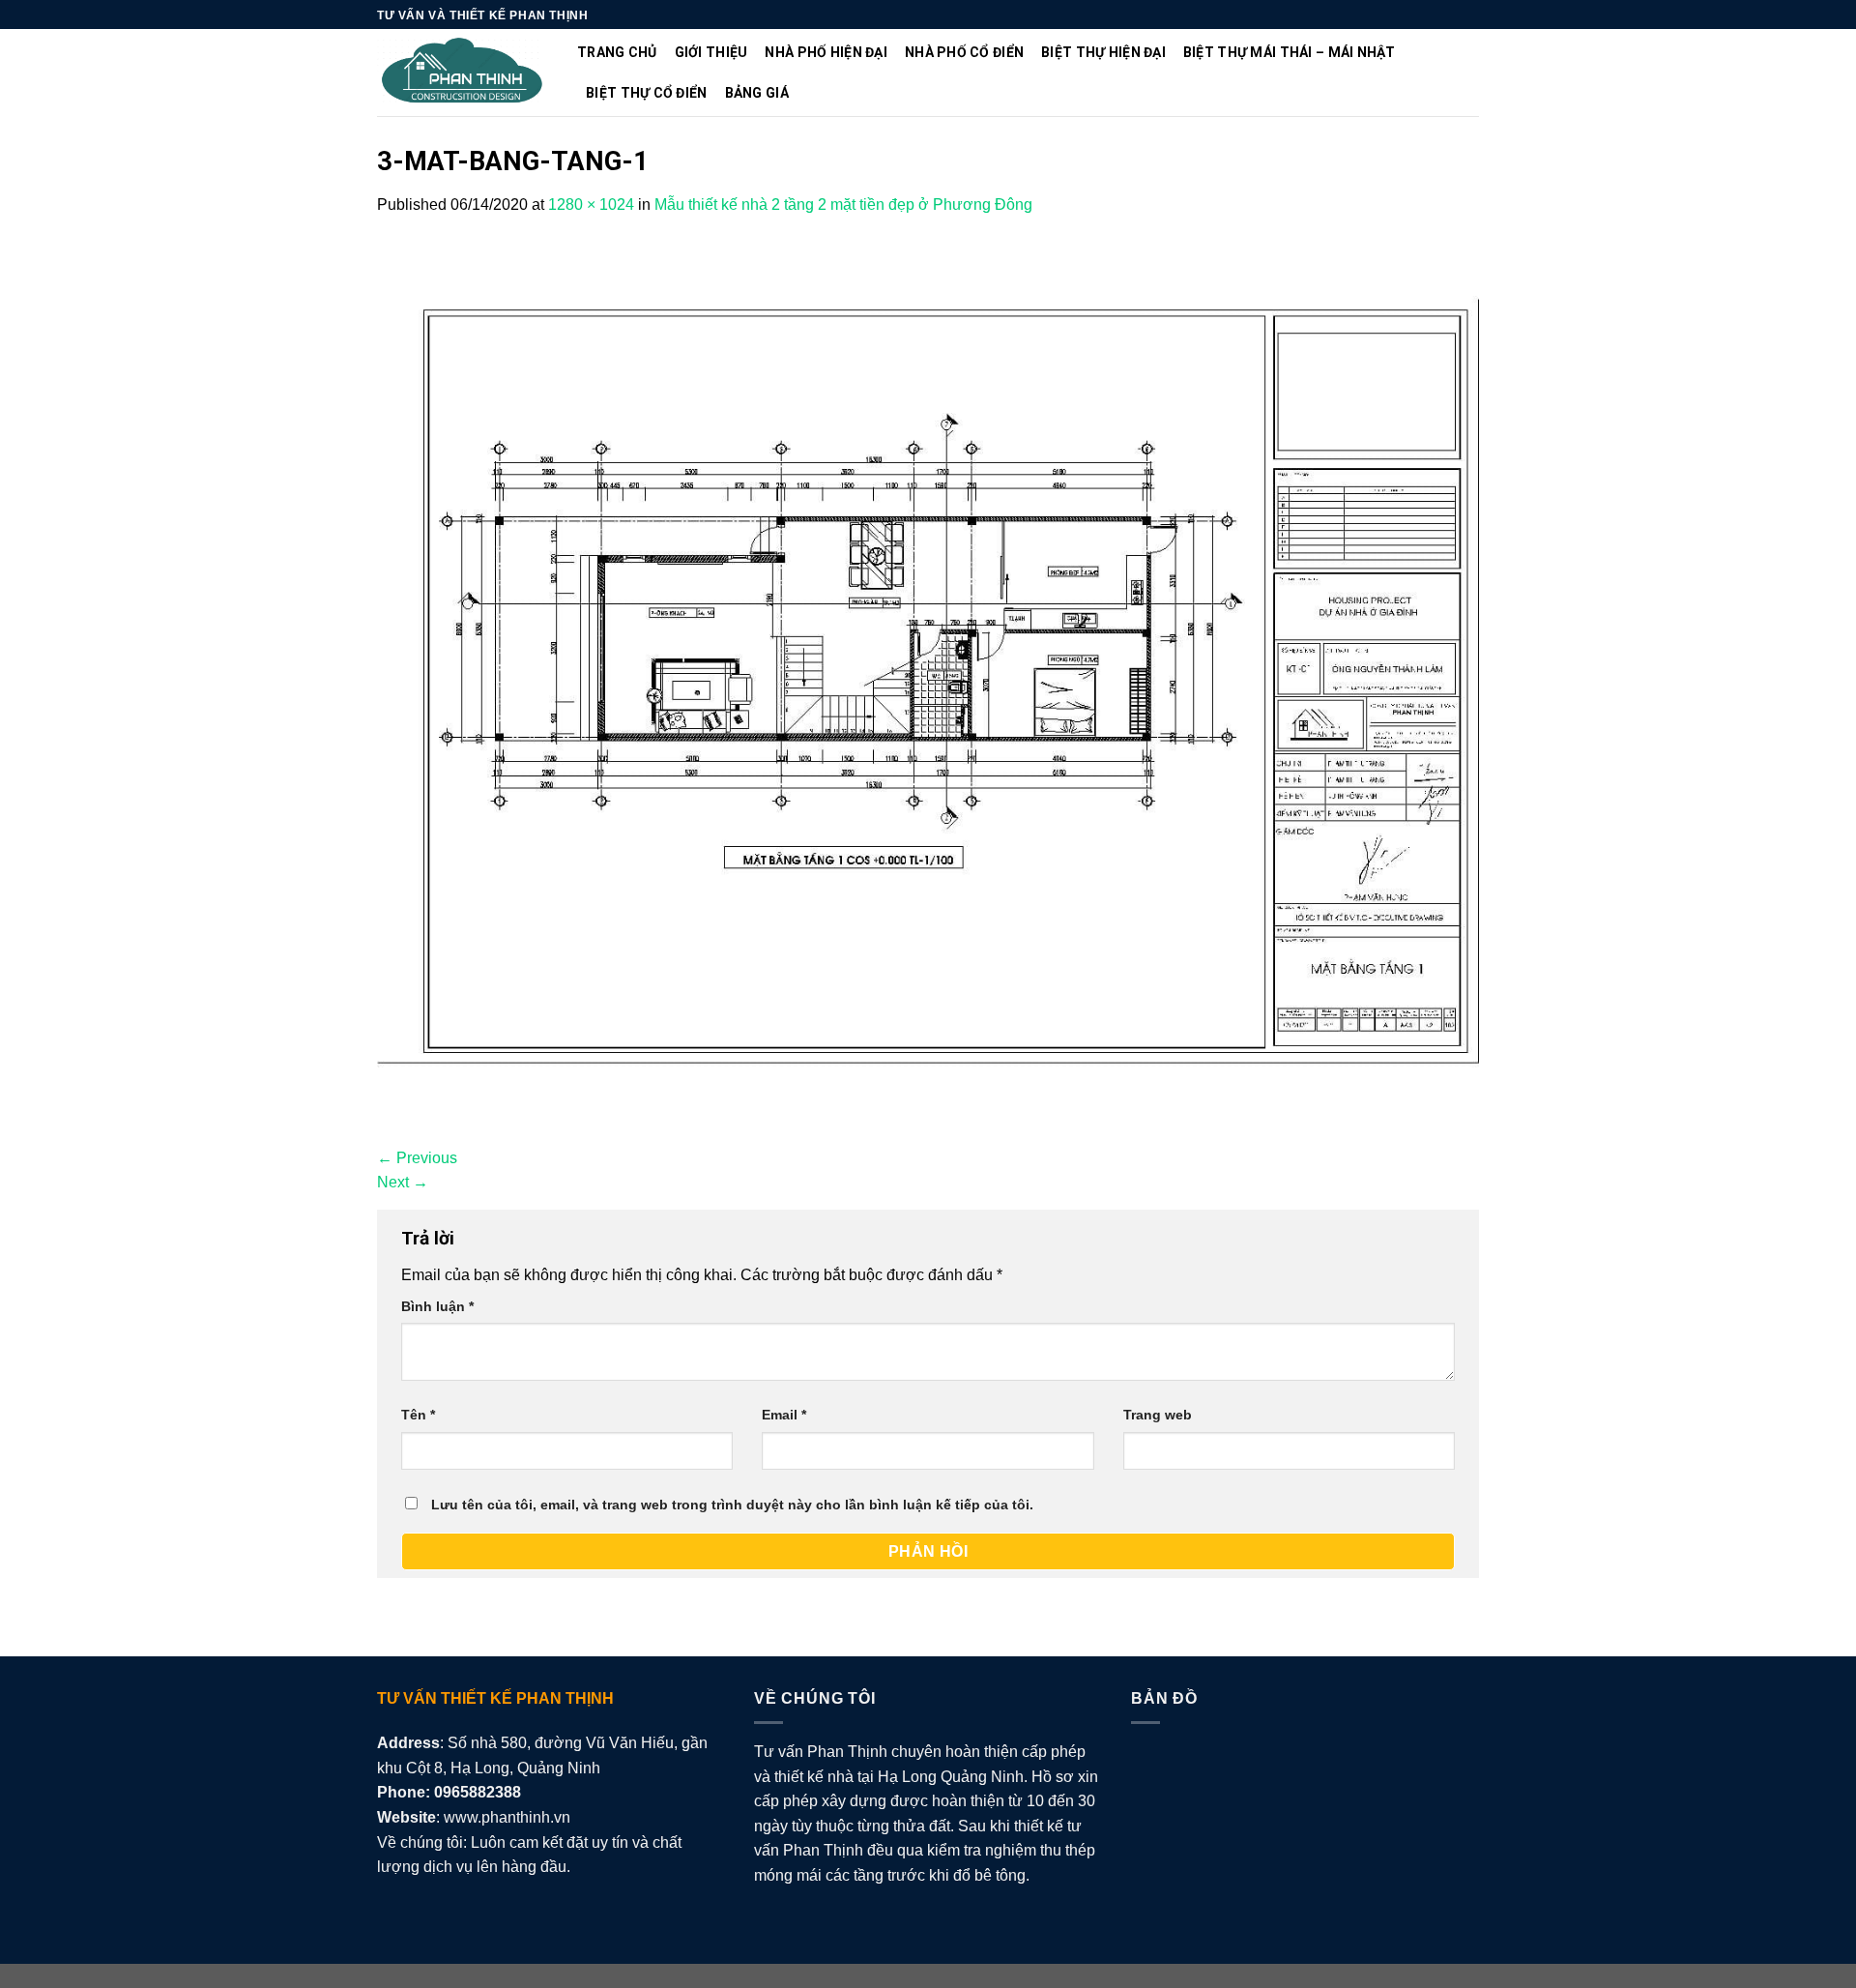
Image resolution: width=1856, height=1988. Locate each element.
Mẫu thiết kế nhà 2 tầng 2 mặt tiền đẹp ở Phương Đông (843, 205)
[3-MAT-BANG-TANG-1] (928, 680)
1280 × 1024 (591, 205)
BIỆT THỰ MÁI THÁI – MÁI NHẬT (1290, 52)
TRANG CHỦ (617, 52)
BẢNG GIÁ (757, 93)
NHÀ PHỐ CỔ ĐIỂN (964, 52)
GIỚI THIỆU (711, 52)
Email (784, 1415)
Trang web (1158, 1415)
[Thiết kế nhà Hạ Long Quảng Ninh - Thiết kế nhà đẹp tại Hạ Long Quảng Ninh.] (463, 73)
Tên (418, 1415)
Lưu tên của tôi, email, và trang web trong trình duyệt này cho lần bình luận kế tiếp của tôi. (732, 1505)
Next (403, 1182)
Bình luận (437, 1306)
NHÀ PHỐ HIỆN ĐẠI (826, 52)
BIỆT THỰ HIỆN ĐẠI (1103, 52)
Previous (417, 1158)
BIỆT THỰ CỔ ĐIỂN (646, 93)
